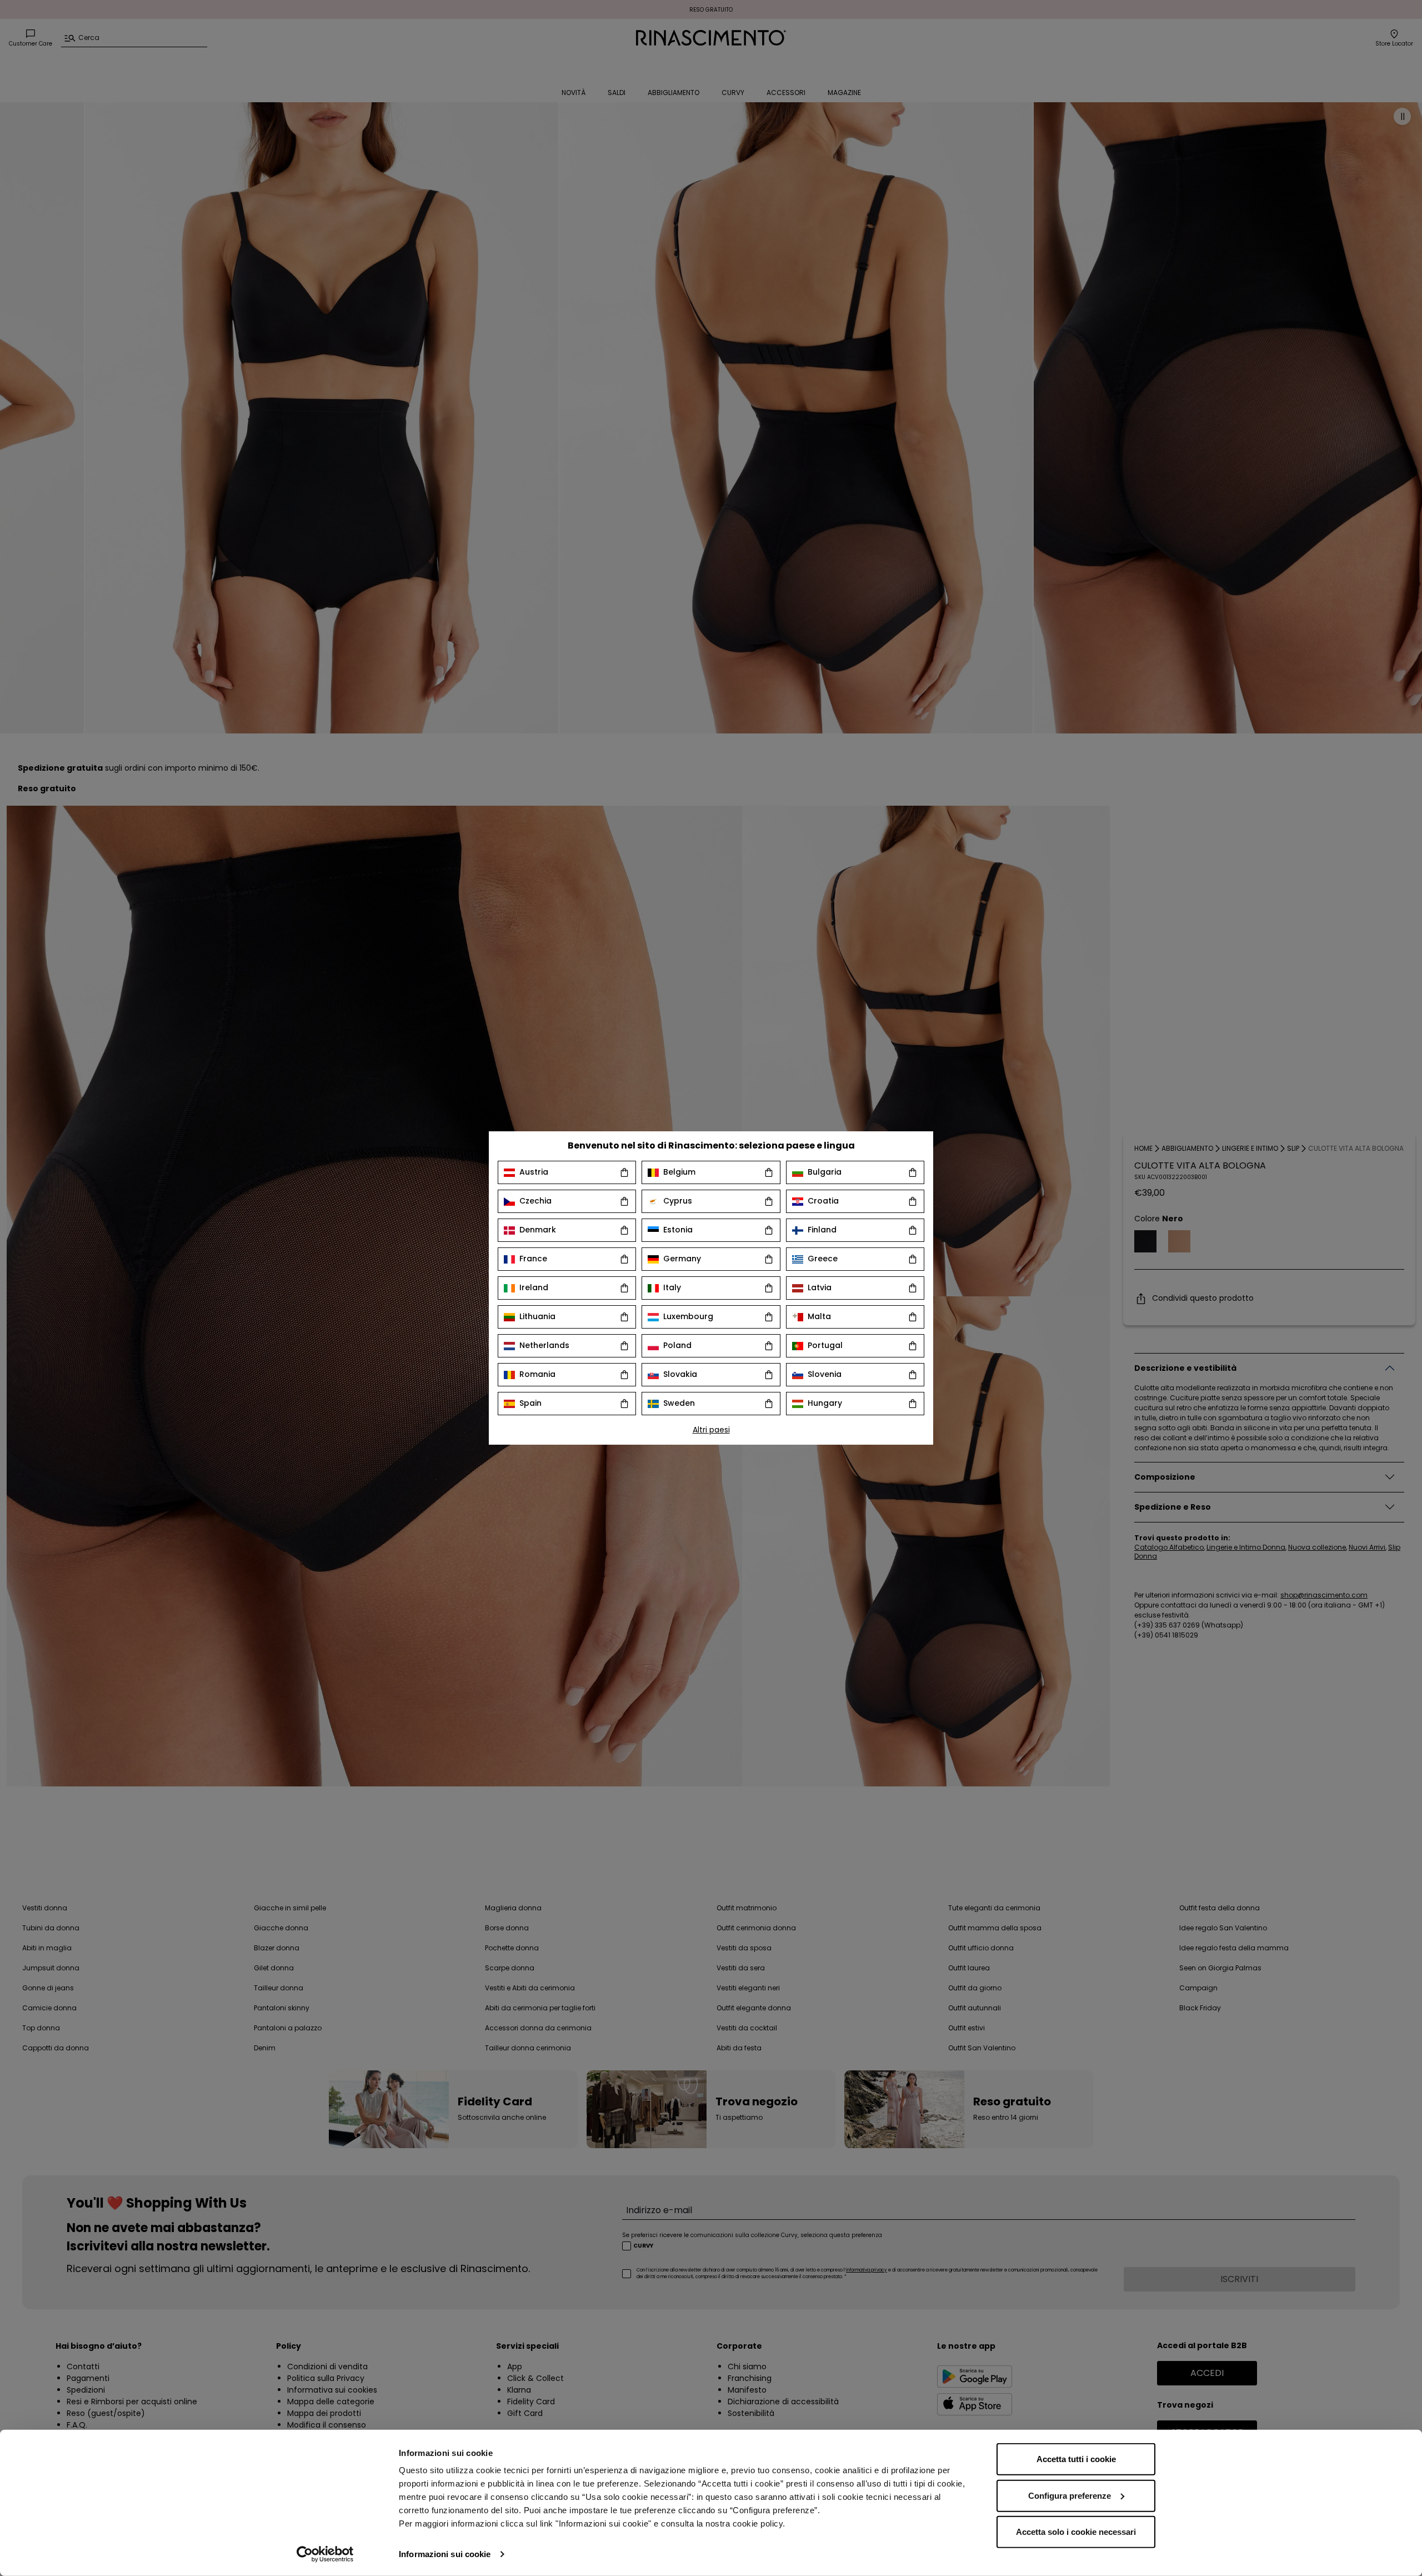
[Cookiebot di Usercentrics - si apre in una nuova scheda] (325, 2554)
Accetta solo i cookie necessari (1076, 2532)
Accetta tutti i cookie (1076, 2459)
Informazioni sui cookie (445, 2554)
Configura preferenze (1070, 2495)
